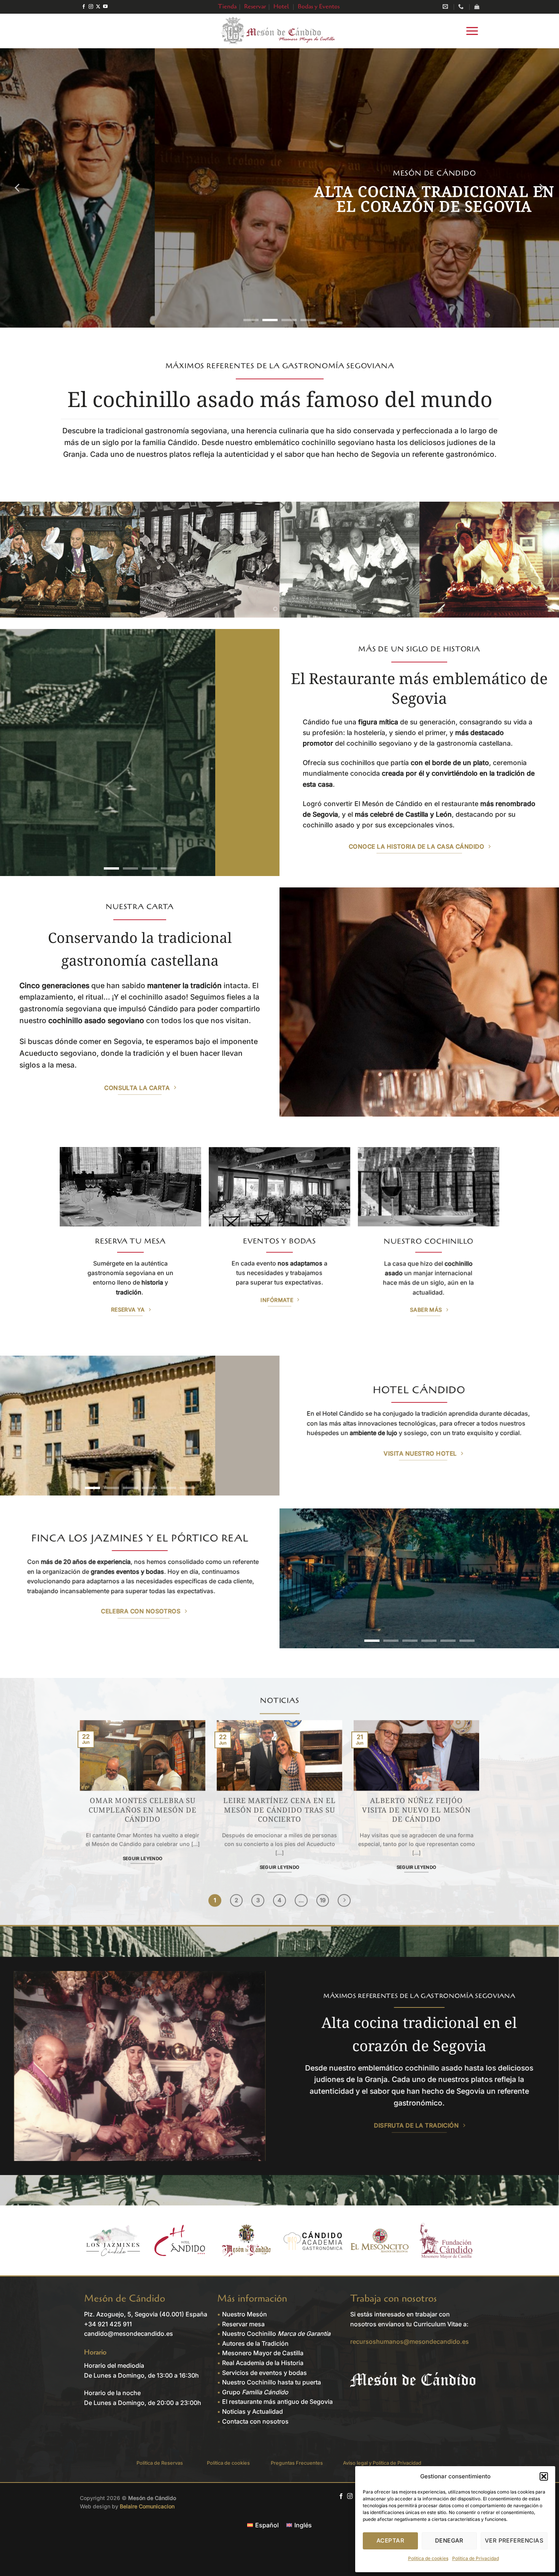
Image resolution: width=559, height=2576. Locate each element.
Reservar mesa (243, 2324)
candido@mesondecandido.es (129, 2334)
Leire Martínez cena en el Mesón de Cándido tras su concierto (279, 1810)
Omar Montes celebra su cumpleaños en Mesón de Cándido (143, 1810)
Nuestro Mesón (245, 2314)
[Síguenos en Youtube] (105, 7)
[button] (544, 2476)
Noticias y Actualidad (253, 2411)
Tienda (227, 6)
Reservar (255, 6)
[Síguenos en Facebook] (84, 7)
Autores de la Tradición (255, 2343)
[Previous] (18, 188)
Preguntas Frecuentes (297, 2463)
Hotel (281, 6)
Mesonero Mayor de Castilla (263, 2353)
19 (323, 1900)
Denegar (449, 2540)
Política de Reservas (160, 2463)
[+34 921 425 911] (462, 7)
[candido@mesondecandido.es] (446, 7)
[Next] (541, 188)
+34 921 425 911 (108, 2324)
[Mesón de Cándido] (279, 31)
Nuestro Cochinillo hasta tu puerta (272, 2382)
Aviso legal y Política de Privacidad (382, 2463)
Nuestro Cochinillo (276, 2334)
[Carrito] (477, 7)
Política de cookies (428, 2558)
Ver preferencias (514, 2540)
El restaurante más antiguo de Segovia (277, 2402)
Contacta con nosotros (255, 2421)
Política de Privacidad (476, 2558)
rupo (257, 2392)
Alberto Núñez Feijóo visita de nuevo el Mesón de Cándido (416, 1810)
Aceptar (390, 2540)
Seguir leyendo (143, 1858)
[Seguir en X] (98, 7)
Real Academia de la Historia (263, 2363)
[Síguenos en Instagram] (91, 7)
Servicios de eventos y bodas (264, 2373)
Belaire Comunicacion (147, 2506)
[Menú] (472, 31)
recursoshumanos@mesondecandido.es (410, 2342)
